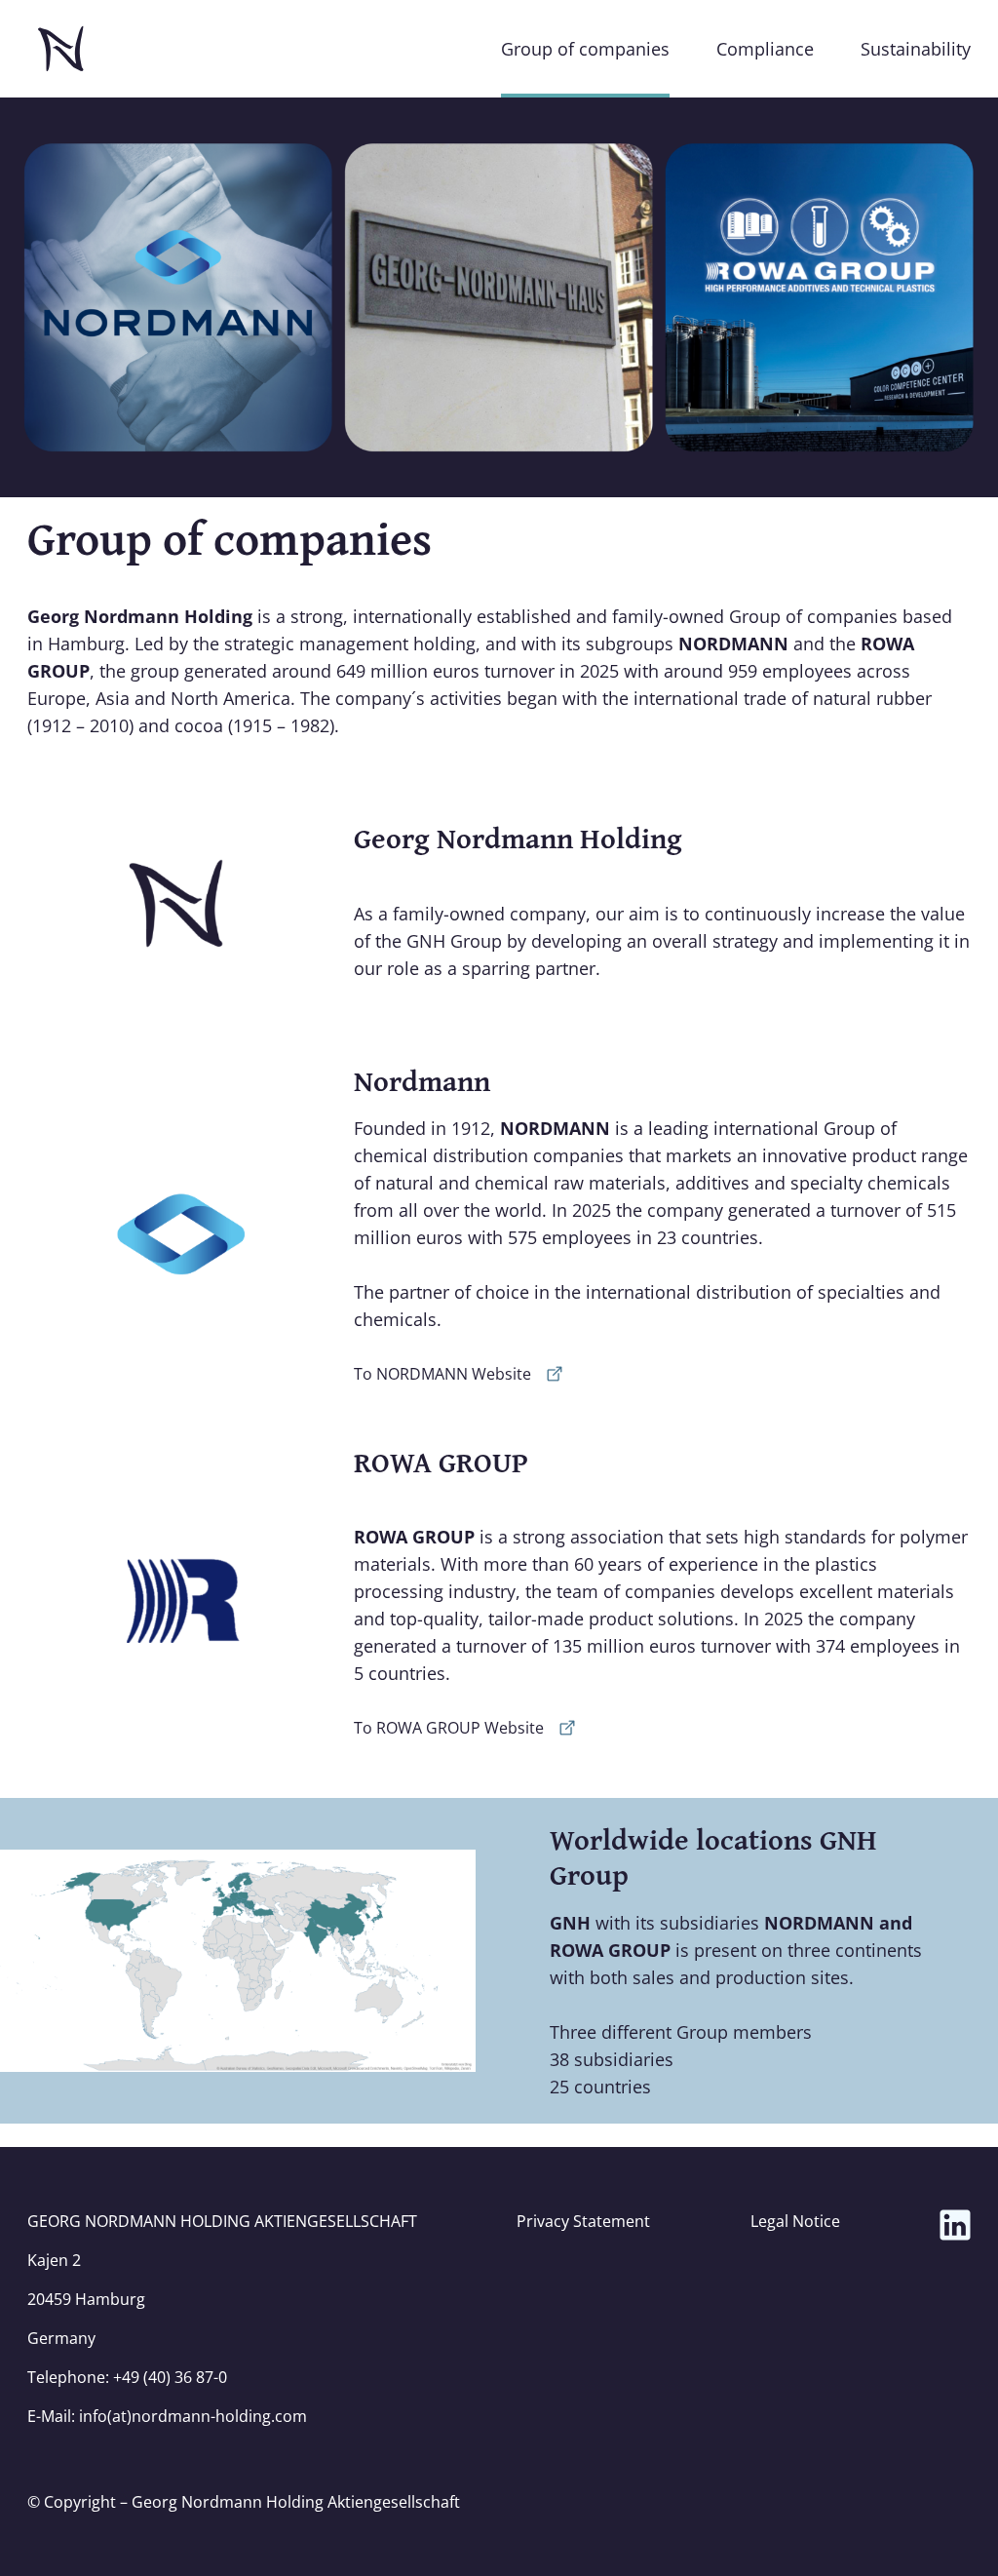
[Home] (60, 49)
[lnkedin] (955, 2225)
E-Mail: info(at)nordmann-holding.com (167, 2416)
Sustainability (916, 49)
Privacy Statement (583, 2221)
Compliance (765, 49)
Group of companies (585, 49)
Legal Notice (795, 2221)
